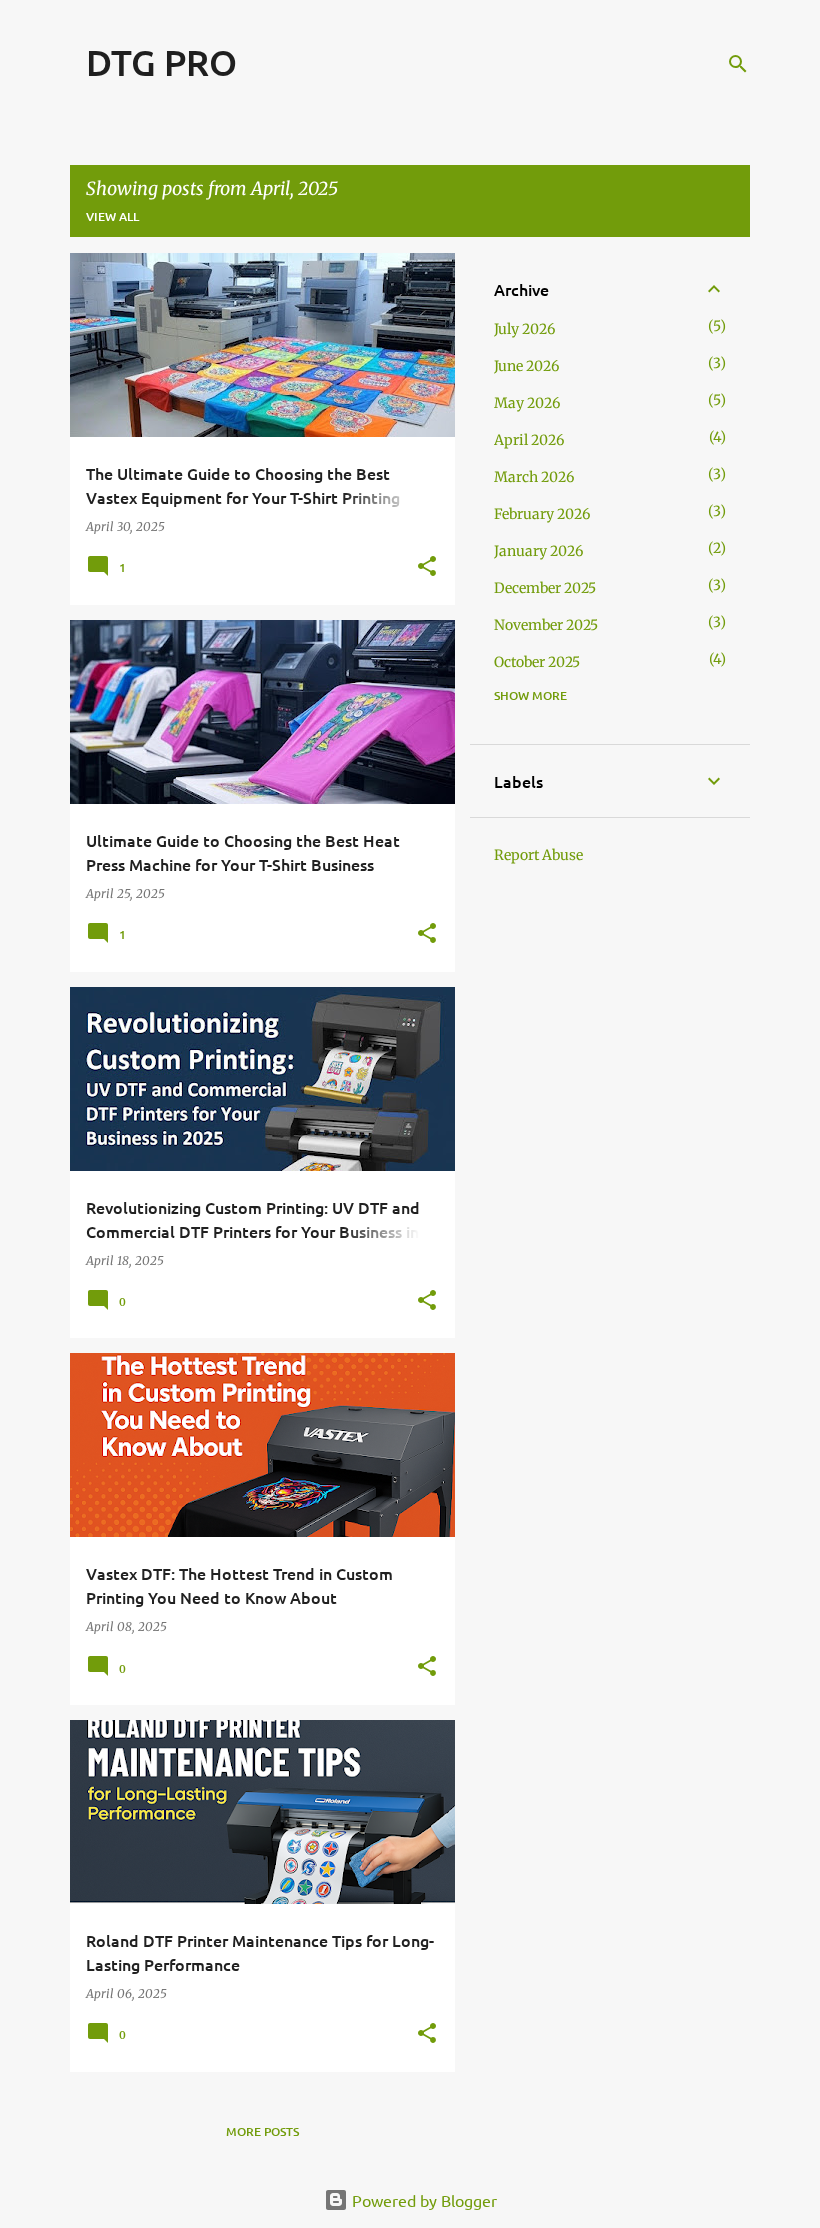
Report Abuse (538, 855)
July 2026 (524, 329)
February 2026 (542, 514)
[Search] (738, 64)
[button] (427, 567)
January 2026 (538, 551)
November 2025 (546, 625)
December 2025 (545, 588)
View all (112, 216)
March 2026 (534, 477)
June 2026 (526, 366)
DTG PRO (161, 62)
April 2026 (529, 440)
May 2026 (527, 403)
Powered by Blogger (422, 2200)
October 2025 (537, 662)
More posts (262, 2131)
